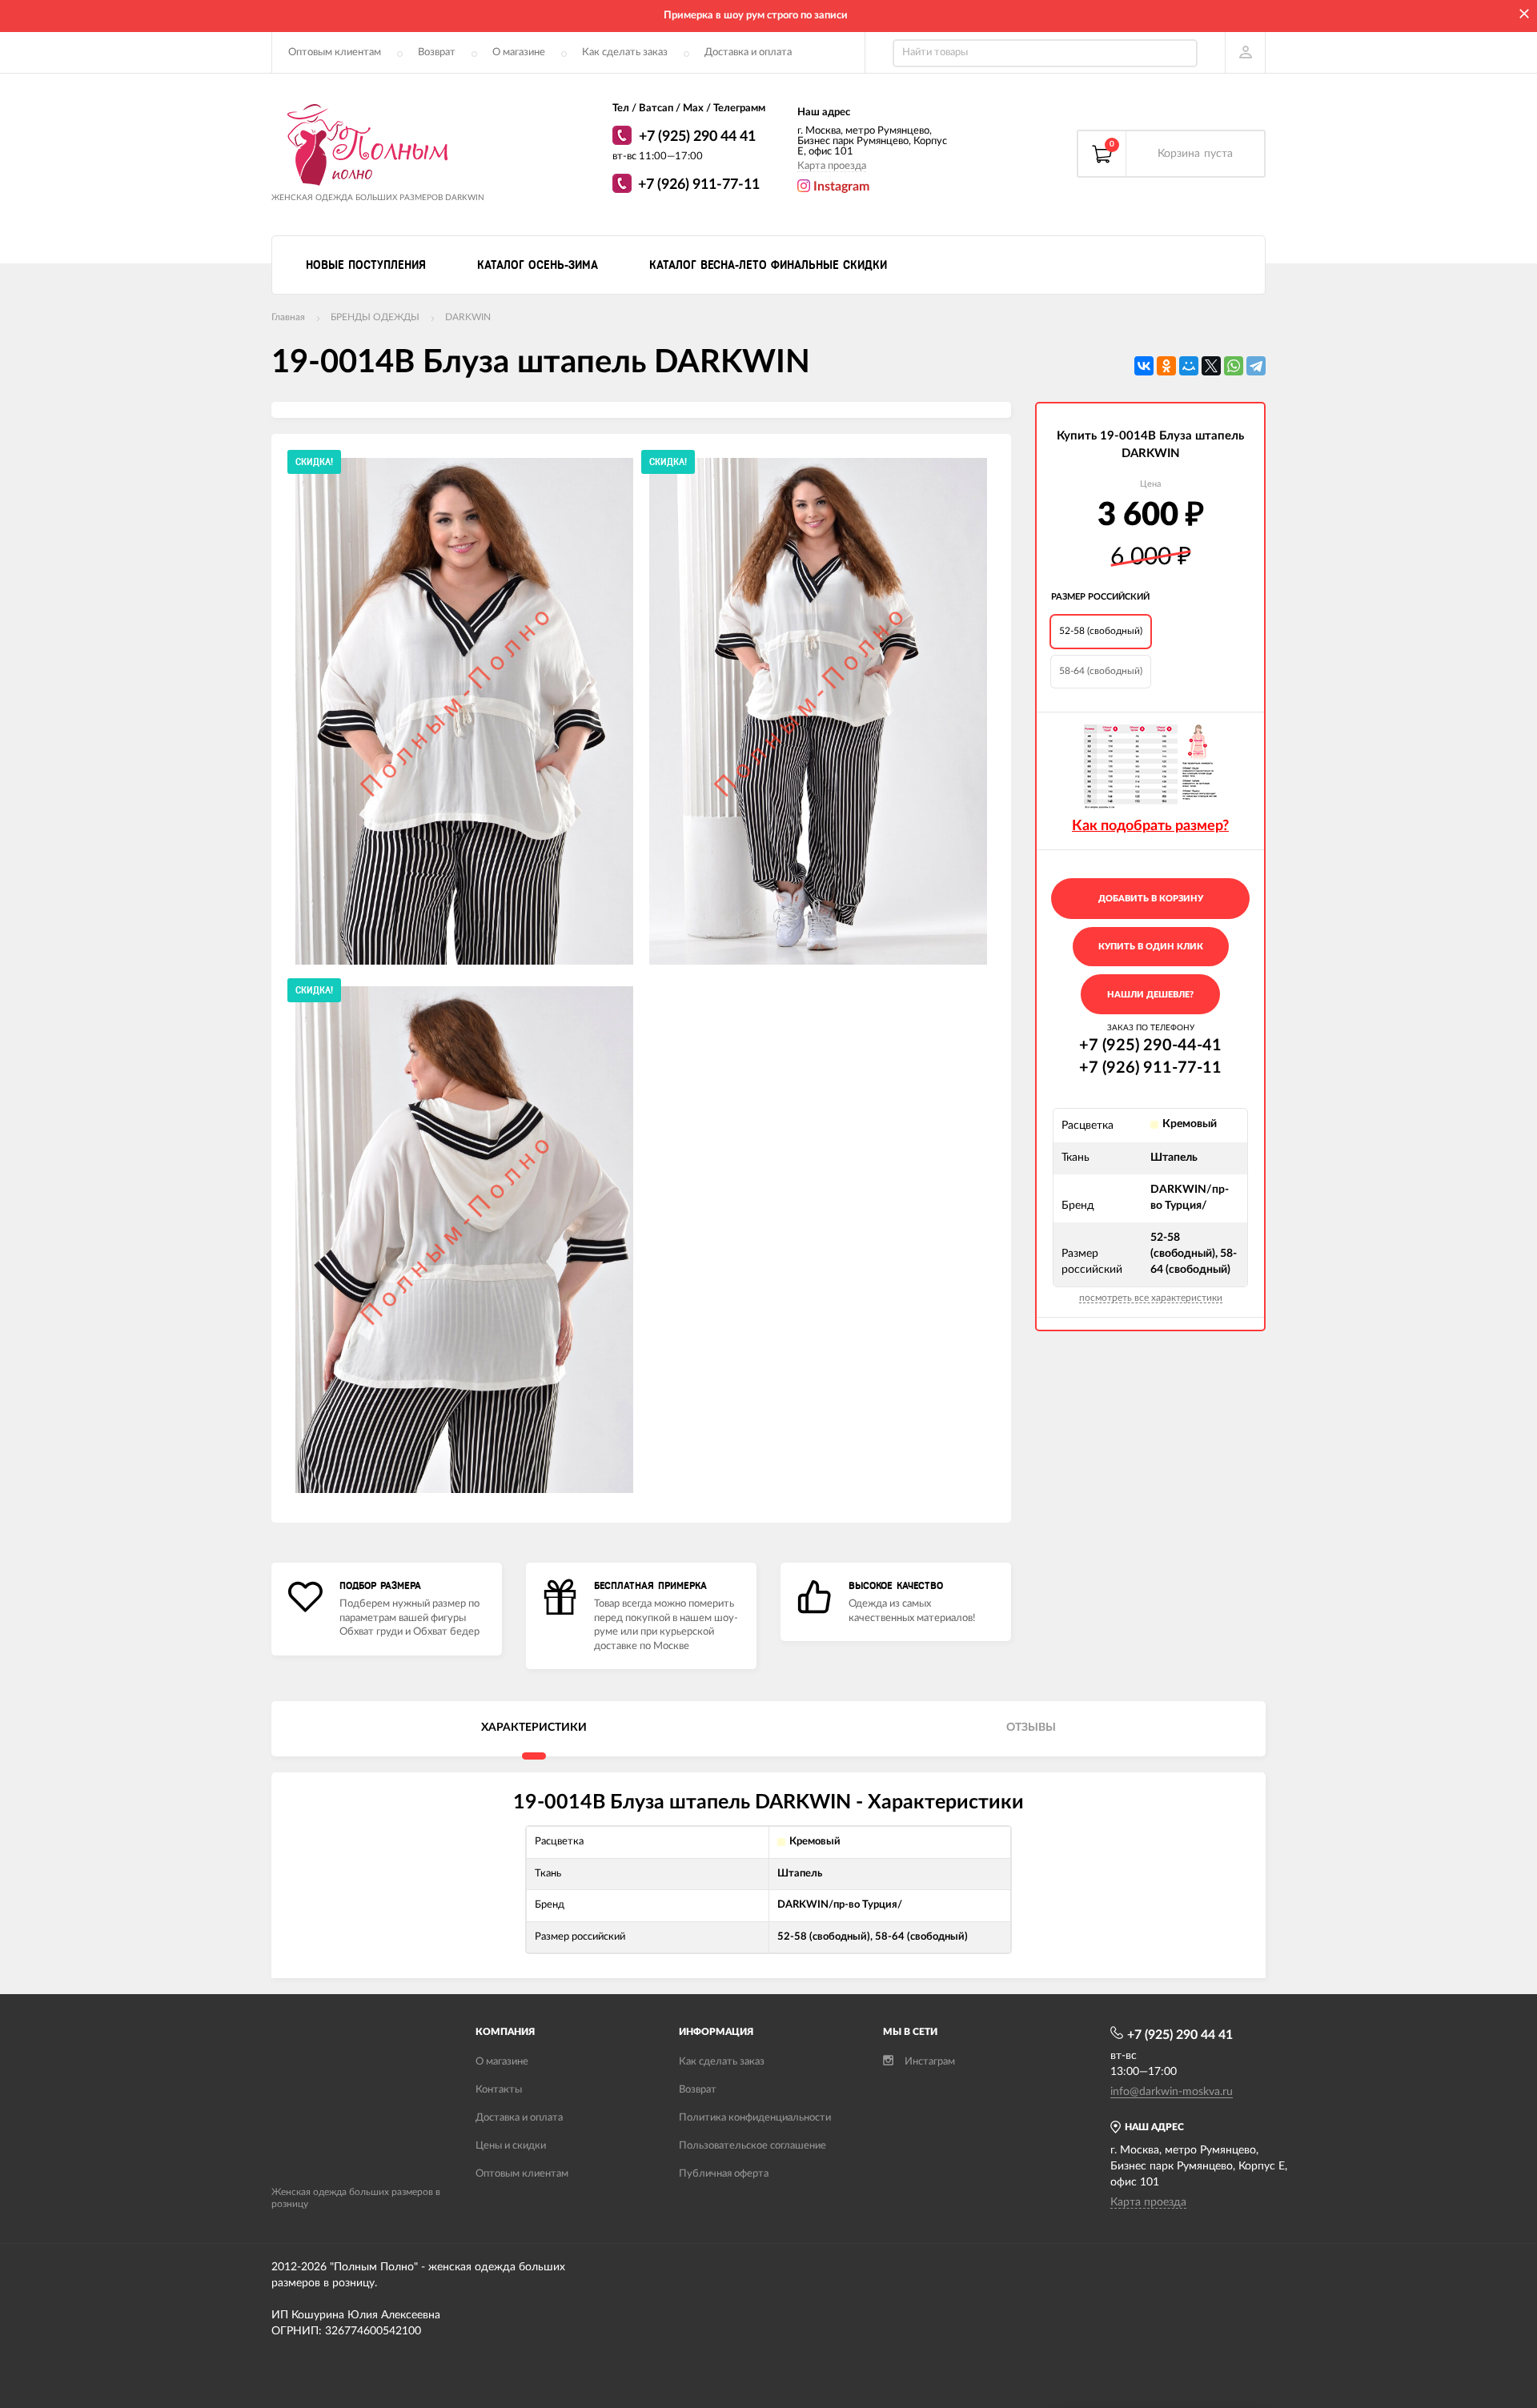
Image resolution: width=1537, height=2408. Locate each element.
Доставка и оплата (748, 52)
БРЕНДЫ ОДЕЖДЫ (375, 317)
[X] (1211, 366)
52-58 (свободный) (1101, 631)
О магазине (519, 52)
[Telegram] (1256, 366)
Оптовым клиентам (335, 52)
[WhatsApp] (624, 138)
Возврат (437, 52)
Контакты (499, 2090)
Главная (288, 317)
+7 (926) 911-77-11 (699, 185)
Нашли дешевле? (1150, 995)
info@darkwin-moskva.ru (1172, 2092)
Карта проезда (832, 166)
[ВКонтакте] (1144, 366)
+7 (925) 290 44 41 (697, 137)
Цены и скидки (511, 2146)
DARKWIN (468, 317)
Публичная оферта (724, 2174)
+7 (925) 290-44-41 (1150, 1045)
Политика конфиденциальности (755, 2118)
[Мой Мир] (1189, 366)
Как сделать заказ (625, 52)
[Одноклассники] (1166, 366)
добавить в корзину (1151, 899)
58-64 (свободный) (1101, 671)
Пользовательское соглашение (752, 2146)
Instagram (840, 187)
